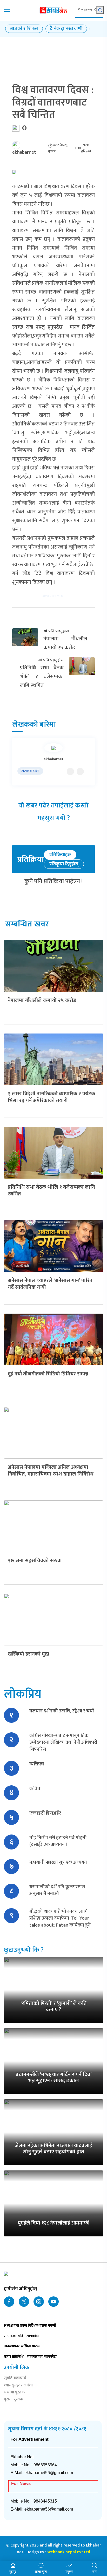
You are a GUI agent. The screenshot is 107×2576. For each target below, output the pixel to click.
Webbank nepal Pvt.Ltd (69, 2552)
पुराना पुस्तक (14, 2400)
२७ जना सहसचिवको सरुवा (35, 1561)
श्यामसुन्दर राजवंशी (18, 2386)
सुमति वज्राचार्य (15, 2379)
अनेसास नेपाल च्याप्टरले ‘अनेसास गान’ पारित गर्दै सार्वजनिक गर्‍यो (50, 1284)
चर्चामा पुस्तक (14, 2393)
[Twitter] (70, 772)
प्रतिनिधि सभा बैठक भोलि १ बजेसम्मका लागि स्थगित (51, 1190)
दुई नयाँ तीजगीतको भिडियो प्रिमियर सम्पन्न (48, 1374)
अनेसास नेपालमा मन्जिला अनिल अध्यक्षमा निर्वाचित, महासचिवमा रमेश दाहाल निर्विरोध (51, 1471)
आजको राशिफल (24, 29)
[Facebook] (80, 772)
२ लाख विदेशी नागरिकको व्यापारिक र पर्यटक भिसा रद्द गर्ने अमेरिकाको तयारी (52, 1097)
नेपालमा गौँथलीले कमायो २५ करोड (42, 1000)
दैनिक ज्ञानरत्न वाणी (66, 29)
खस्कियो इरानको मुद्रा (29, 1654)
